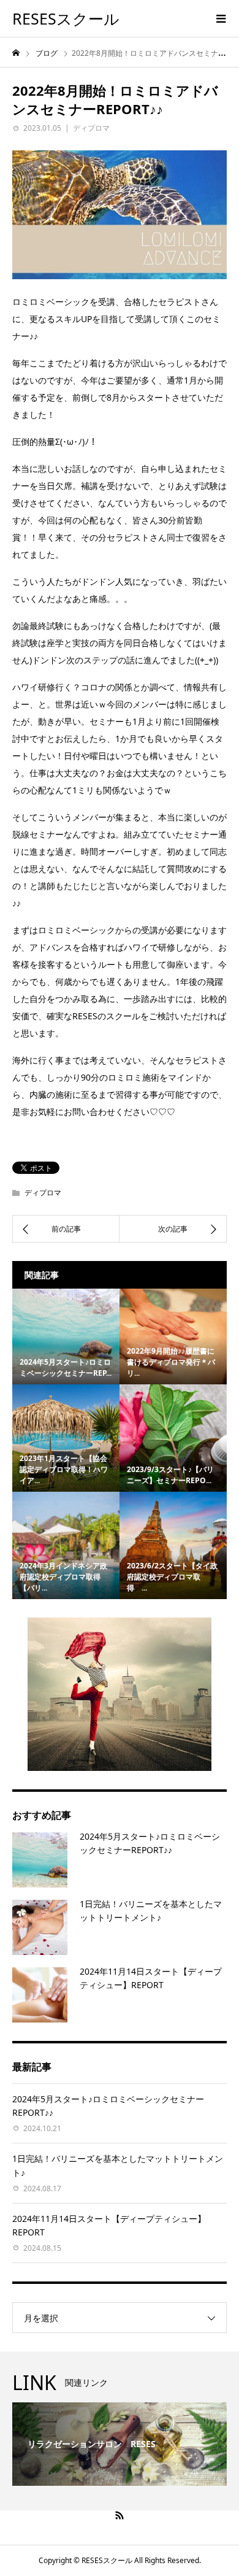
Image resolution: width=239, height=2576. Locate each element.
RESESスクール (66, 18)
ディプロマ (91, 128)
